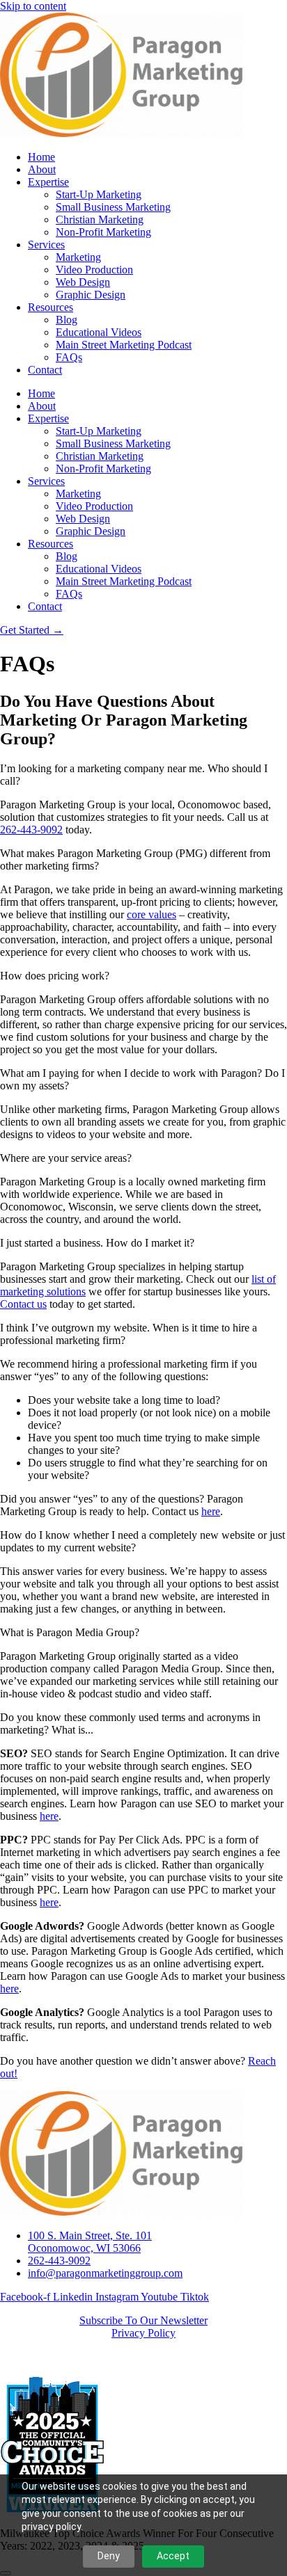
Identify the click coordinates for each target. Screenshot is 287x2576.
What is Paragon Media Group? (70, 1632)
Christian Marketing (100, 219)
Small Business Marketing (113, 207)
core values (152, 914)
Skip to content (33, 6)
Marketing (78, 257)
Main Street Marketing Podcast (124, 345)
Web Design (83, 282)
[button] (143, 775)
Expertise (48, 182)
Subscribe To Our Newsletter (143, 2320)
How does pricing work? (55, 976)
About (42, 169)
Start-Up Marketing (99, 194)
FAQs (69, 357)
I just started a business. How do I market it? (97, 1243)
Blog (67, 320)
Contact (45, 370)
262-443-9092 (31, 830)
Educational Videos (99, 332)
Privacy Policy (143, 2333)
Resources (51, 307)
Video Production (94, 270)
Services (46, 245)
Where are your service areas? (66, 1158)
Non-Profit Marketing (103, 232)
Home (41, 157)
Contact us (23, 1304)
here (211, 1511)
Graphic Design (91, 295)
